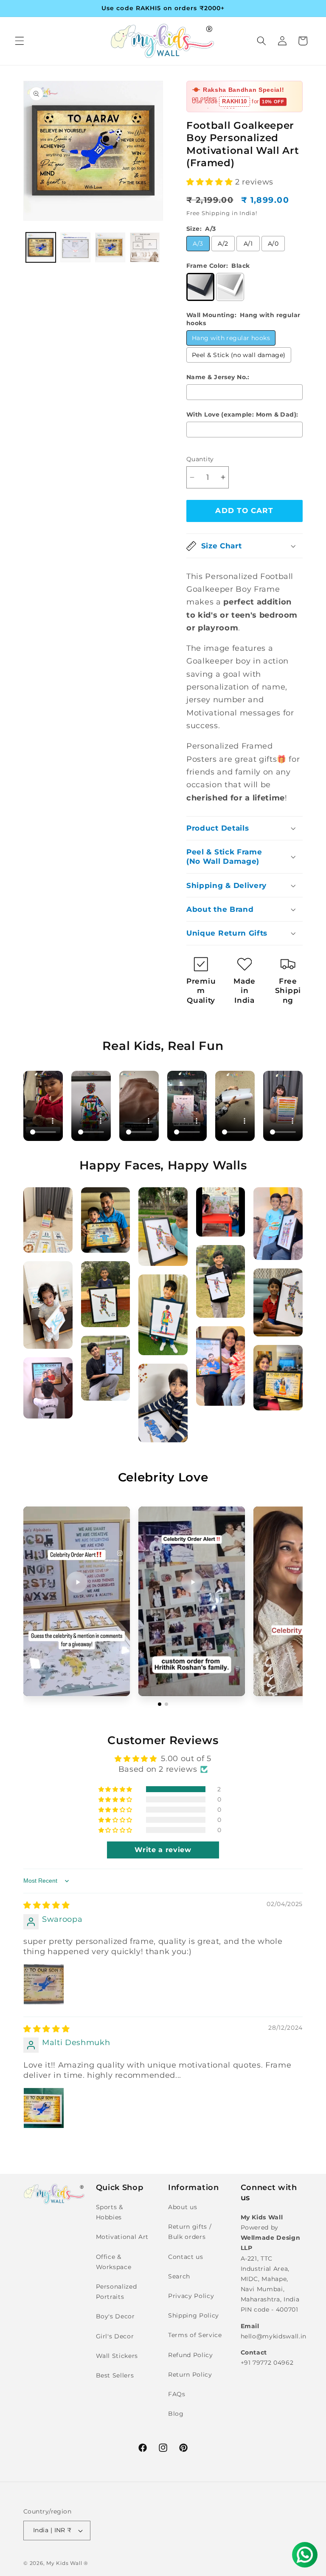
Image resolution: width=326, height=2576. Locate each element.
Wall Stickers (117, 2356)
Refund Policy (191, 2355)
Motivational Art (122, 2237)
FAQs (177, 2394)
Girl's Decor (115, 2336)
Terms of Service (195, 2335)
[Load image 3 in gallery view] (110, 248)
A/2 (223, 244)
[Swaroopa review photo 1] (44, 1984)
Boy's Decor (115, 2316)
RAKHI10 (235, 101)
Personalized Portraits (117, 2292)
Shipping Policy (194, 2315)
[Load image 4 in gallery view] (145, 248)
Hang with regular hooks (231, 338)
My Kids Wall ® (67, 2563)
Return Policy (190, 2375)
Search (179, 2276)
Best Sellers (115, 2375)
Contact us (186, 2257)
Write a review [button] (163, 1850)
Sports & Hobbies (110, 2212)
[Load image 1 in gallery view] (41, 248)
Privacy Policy (191, 2296)
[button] (20, 41)
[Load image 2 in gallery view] (75, 248)
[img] (46, 1905)
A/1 (248, 244)
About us (183, 2207)
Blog (176, 2414)
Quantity (200, 459)
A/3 (198, 244)
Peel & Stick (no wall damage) (239, 355)
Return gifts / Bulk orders (190, 2232)
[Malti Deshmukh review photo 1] (44, 2108)
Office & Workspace (114, 2262)
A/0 (273, 244)
